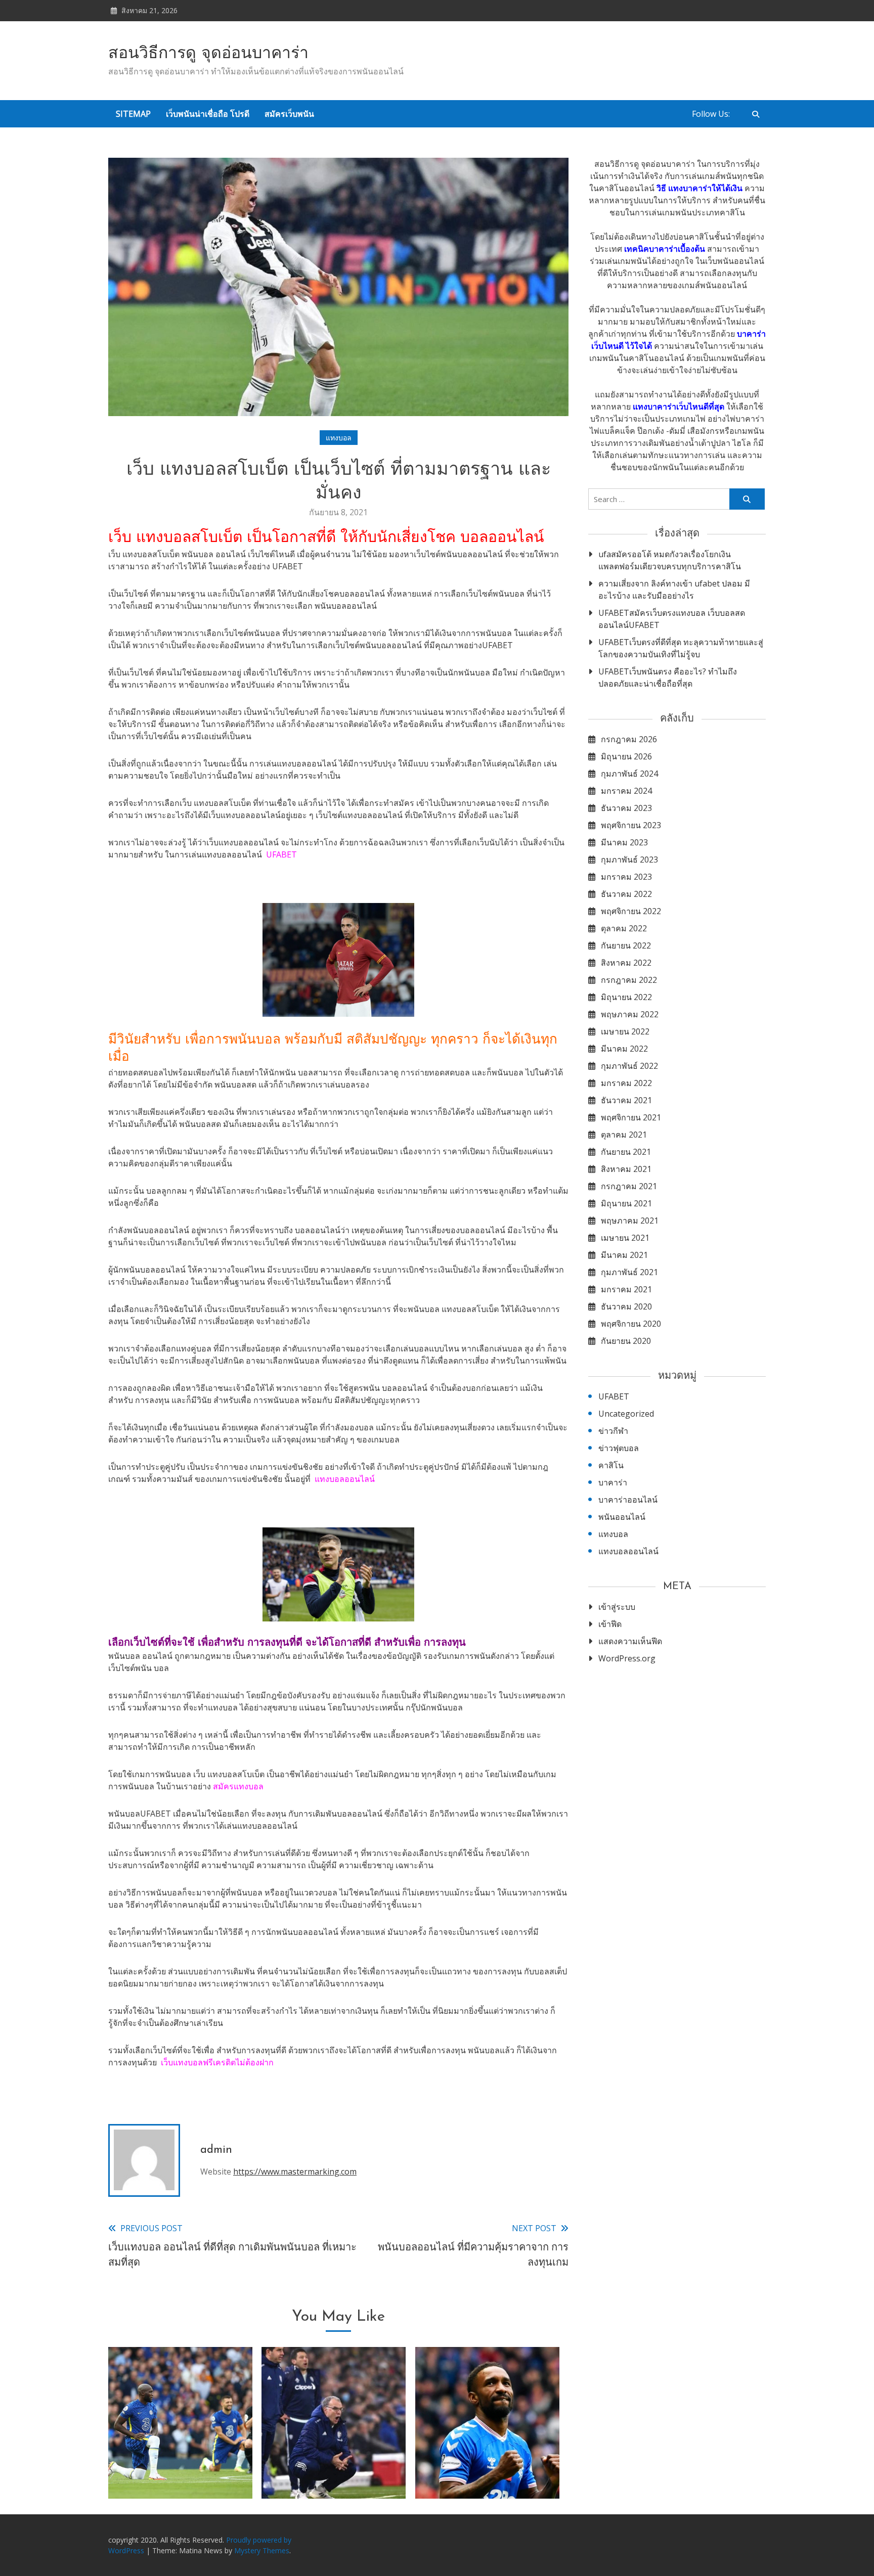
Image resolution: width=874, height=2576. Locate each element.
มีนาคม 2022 (624, 1049)
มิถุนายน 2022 (626, 997)
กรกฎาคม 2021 (629, 1186)
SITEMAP (133, 114)
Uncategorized (626, 1414)
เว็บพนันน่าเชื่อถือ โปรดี (208, 114)
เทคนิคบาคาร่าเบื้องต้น (665, 249)
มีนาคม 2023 (624, 842)
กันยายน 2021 (626, 1152)
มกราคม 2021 (626, 1289)
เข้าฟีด (610, 1624)
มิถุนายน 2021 (626, 1203)
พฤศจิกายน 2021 (631, 1117)
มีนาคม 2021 (624, 1255)
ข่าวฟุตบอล (619, 1448)
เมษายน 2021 (625, 1238)
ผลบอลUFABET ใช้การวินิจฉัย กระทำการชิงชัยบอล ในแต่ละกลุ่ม (487, 2459)
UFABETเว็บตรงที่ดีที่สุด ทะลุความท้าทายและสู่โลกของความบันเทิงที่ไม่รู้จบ (681, 648)
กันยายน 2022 (626, 945)
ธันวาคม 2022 (626, 894)
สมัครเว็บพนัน (289, 114)
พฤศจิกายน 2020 (631, 1324)
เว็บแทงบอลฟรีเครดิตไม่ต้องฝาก (217, 2062)
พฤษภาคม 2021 (630, 1221)
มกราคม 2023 (626, 877)
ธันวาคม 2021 (626, 1100)
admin (216, 2150)
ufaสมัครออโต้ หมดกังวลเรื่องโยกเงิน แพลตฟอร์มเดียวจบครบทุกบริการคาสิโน (670, 560)
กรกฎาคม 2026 (629, 739)
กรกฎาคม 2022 (629, 980)
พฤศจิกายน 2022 (631, 911)
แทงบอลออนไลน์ (345, 1479)
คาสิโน (611, 1465)
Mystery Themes (262, 2550)
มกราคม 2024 (626, 791)
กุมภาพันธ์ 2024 (629, 774)
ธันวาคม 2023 (626, 808)
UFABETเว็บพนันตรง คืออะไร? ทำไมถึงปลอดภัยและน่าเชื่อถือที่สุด (668, 677)
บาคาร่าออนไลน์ (628, 1500)
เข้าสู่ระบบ (617, 1607)
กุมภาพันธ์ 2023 (629, 860)
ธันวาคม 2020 (626, 1306)
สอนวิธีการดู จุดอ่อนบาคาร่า (208, 54)
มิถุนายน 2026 (626, 756)
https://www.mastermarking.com (295, 2172)
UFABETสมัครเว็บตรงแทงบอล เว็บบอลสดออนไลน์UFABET (672, 619)
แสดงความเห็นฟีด (630, 1641)
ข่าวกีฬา (613, 1431)
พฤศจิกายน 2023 (631, 825)
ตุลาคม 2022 (624, 928)
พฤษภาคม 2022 (630, 1014)
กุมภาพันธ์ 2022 (629, 1066)
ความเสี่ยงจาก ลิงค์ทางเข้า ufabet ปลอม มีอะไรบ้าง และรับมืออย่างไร (674, 590)
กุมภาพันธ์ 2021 (629, 1272)
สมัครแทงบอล (238, 1786)
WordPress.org (627, 1658)
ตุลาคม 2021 (624, 1135)
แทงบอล (339, 438)
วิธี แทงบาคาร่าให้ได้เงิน (700, 188)
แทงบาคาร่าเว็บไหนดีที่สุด (679, 406)
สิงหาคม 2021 (626, 1169)
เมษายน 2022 (625, 1031)
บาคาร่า (613, 1482)
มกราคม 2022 (626, 1083)
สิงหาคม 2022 (626, 963)
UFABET (281, 854)
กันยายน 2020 (626, 1341)
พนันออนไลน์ (622, 1517)
